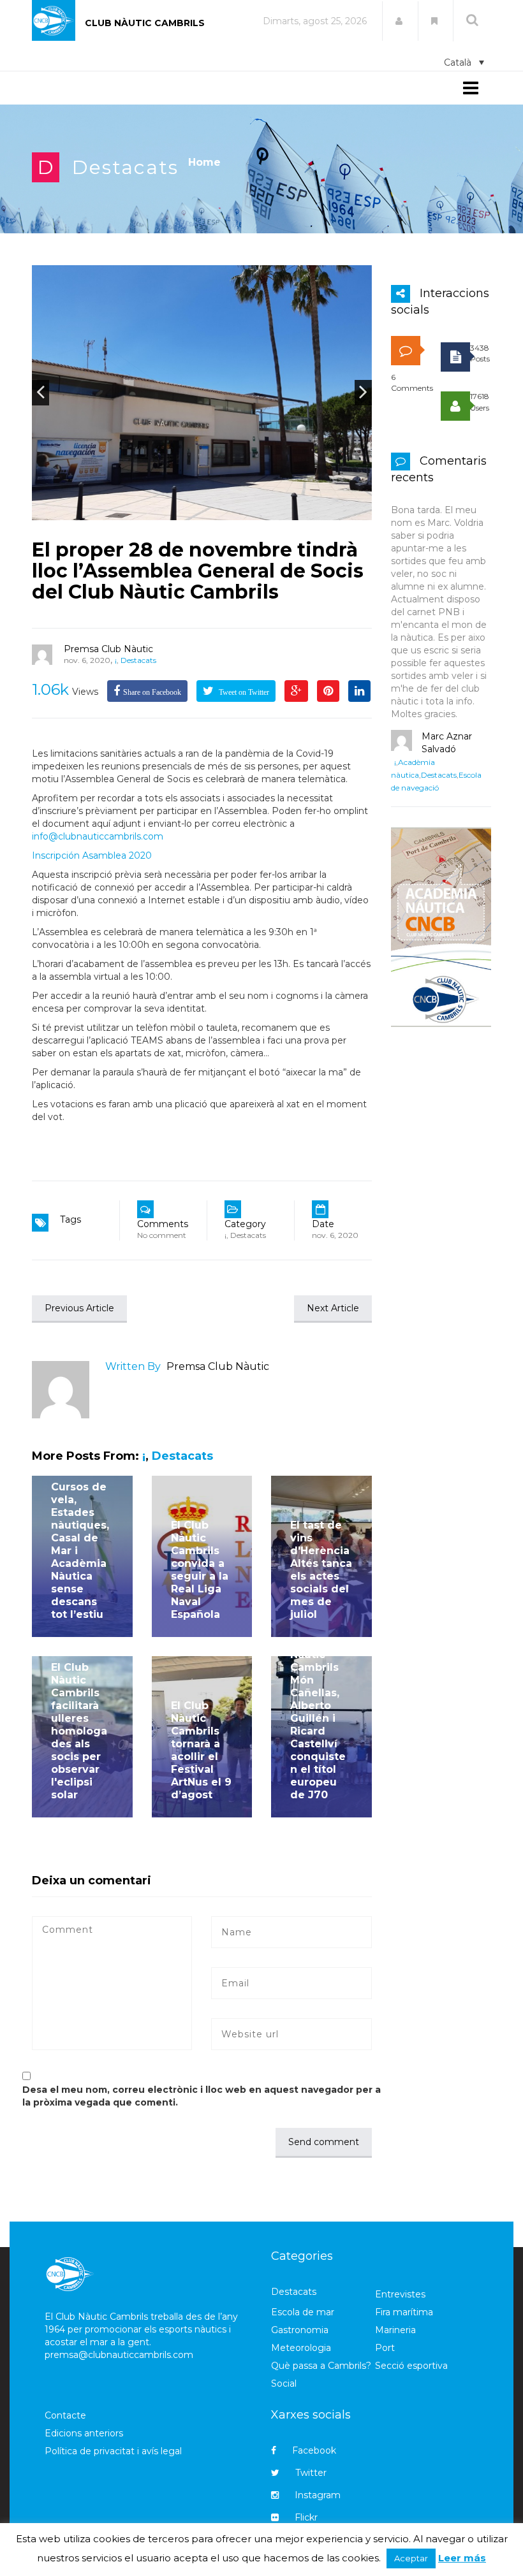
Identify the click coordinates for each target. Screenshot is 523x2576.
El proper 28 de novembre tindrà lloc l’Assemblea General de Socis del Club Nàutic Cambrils (198, 571)
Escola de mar (303, 2312)
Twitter (311, 2473)
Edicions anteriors (84, 2433)
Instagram (318, 2495)
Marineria (395, 2330)
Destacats (125, 167)
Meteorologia (301, 2348)
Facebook (314, 2450)
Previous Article (79, 1308)
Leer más (462, 2558)
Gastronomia (300, 2330)
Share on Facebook (152, 692)
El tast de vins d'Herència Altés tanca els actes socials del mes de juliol (321, 1570)
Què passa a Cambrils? (321, 2366)
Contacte (65, 2415)
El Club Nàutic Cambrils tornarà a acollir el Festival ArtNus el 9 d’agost (201, 1750)
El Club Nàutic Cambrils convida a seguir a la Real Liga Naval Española (200, 1570)
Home (204, 162)
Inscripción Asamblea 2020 (92, 855)
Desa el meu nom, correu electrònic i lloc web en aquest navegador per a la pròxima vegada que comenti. (202, 2096)
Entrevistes (400, 2294)
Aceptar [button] (411, 2558)
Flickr (306, 2517)
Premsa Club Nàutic (108, 649)
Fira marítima (404, 2312)
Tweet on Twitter (243, 692)
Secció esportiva (411, 2366)
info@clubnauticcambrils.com (98, 836)
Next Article (333, 1308)
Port (385, 2348)
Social (284, 2383)
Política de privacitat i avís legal (113, 2451)
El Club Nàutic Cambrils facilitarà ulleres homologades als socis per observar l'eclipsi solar (79, 1731)
